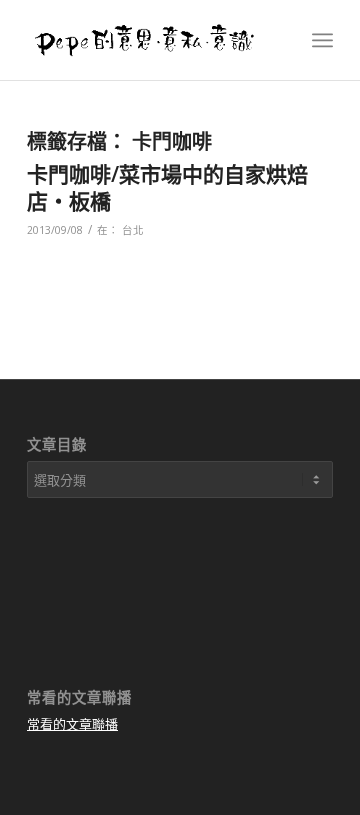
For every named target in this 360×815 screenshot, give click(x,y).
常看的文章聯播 (72, 724)
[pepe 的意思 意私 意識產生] (149, 40)
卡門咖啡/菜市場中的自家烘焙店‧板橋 (167, 187)
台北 (133, 230)
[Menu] (322, 40)
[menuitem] (322, 40)
